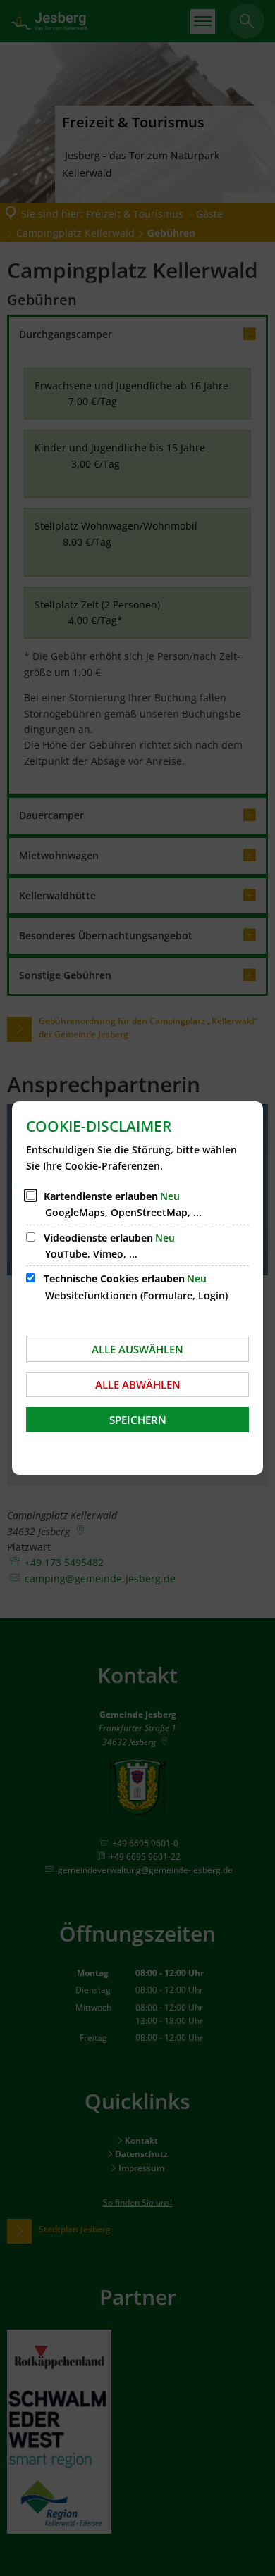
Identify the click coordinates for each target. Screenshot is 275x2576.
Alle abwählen (138, 1384)
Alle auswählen (137, 1349)
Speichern (138, 1420)
